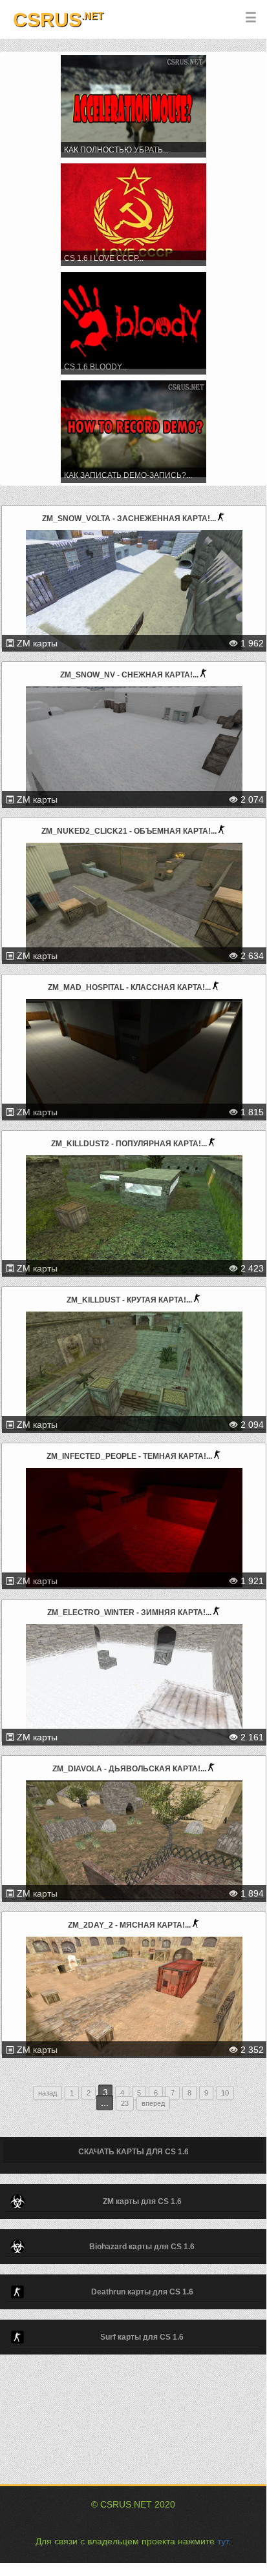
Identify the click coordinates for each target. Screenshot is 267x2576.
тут (223, 2541)
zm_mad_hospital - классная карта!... (129, 987)
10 (225, 2093)
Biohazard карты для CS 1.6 (142, 2247)
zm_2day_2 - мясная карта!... (129, 1925)
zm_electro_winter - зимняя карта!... (129, 1613)
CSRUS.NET (126, 2504)
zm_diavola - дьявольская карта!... (129, 1769)
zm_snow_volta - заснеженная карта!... (129, 519)
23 (125, 2103)
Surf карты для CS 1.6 (142, 2337)
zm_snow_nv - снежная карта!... (129, 675)
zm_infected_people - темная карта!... (129, 1456)
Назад (48, 2093)
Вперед (153, 2103)
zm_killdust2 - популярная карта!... (129, 1144)
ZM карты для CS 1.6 (142, 2201)
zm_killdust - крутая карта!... (129, 1300)
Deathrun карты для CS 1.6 (142, 2292)
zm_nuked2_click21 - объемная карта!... (129, 831)
